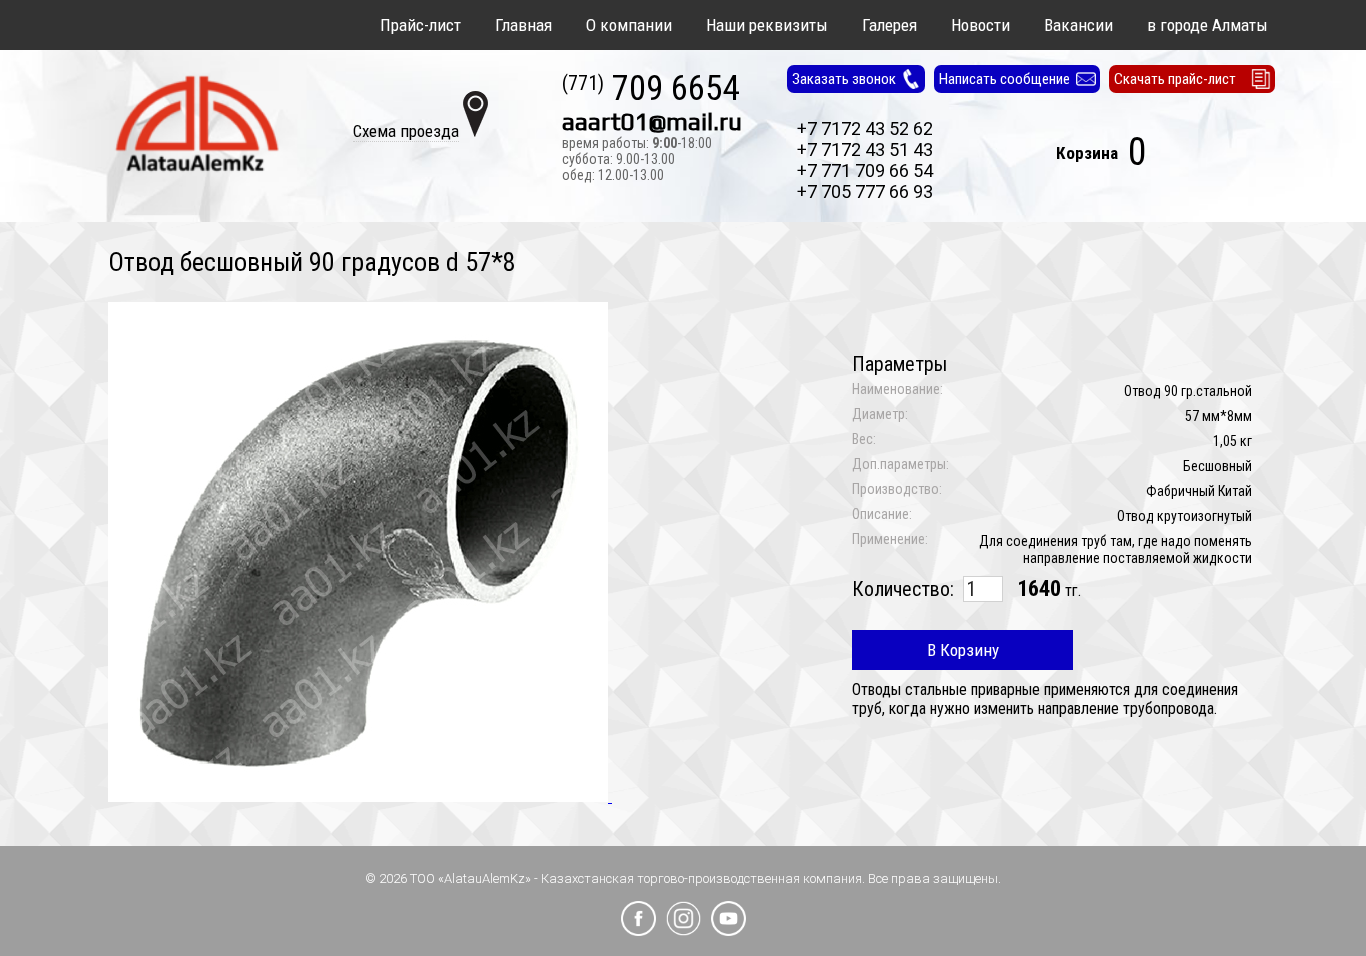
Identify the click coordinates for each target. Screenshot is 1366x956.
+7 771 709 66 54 (865, 170)
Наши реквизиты (767, 25)
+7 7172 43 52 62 (865, 128)
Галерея (889, 25)
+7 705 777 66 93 (865, 191)
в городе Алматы (1207, 25)
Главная (523, 25)
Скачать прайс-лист (1175, 79)
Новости (980, 25)
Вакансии (1078, 25)
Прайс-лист (420, 25)
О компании (629, 25)
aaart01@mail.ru (652, 122)
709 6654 (650, 89)
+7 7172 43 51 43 (865, 149)
